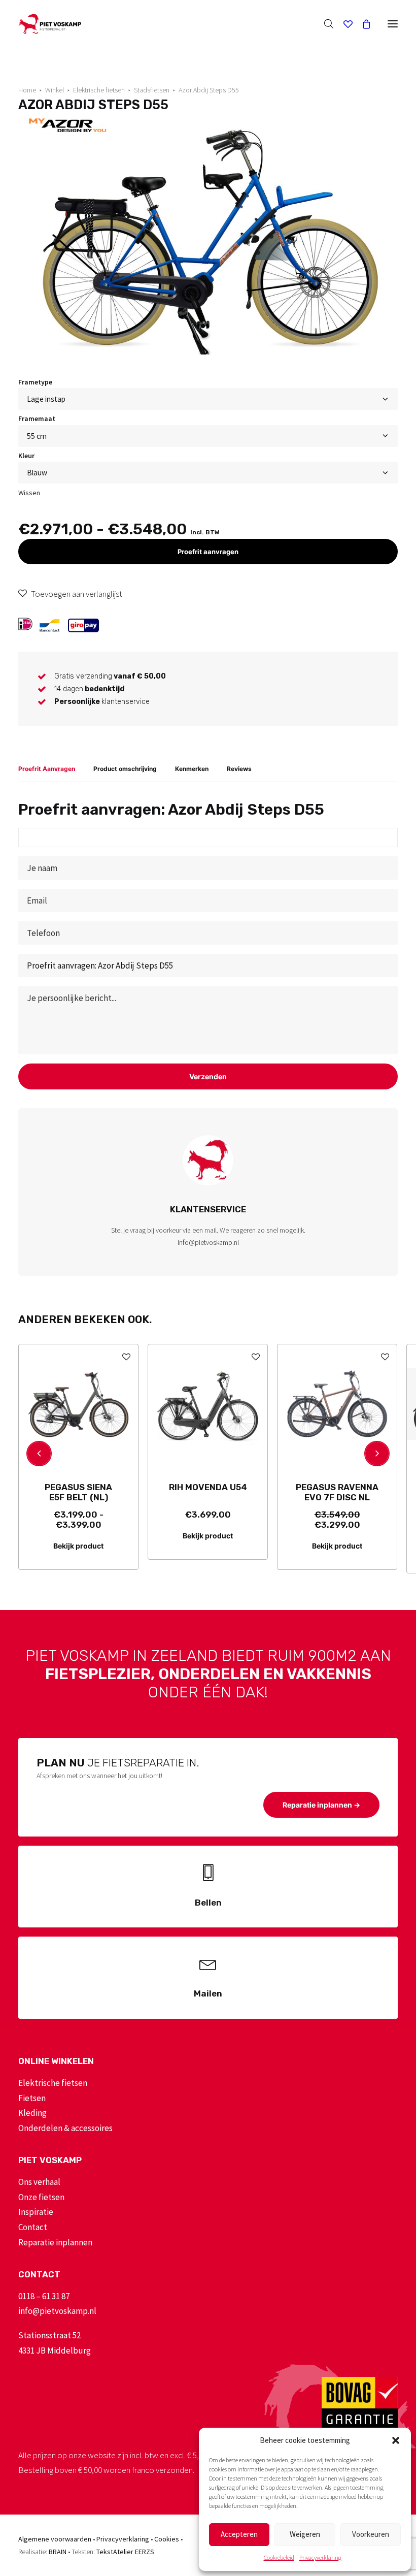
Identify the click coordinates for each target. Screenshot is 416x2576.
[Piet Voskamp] (50, 24)
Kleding (32, 2113)
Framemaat (37, 418)
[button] (396, 2440)
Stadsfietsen (152, 90)
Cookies (167, 2539)
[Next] (377, 1454)
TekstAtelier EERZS (125, 2552)
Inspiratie (36, 2212)
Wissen (29, 493)
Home (27, 90)
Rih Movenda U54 (208, 1487)
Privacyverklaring (320, 2557)
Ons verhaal (39, 2182)
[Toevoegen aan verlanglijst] (126, 1356)
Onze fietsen (41, 2197)
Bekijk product (78, 1546)
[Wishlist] (343, 24)
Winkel (55, 90)
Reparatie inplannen (55, 2242)
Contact (33, 2227)
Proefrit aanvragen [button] (208, 552)
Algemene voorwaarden (55, 2539)
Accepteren (239, 2534)
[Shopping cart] (362, 24)
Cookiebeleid (279, 2557)
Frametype (35, 382)
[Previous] (39, 1454)
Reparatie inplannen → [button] (321, 1805)
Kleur (26, 456)
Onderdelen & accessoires (65, 2128)
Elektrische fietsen (99, 90)
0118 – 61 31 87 (44, 2296)
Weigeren (305, 2534)
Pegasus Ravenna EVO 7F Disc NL (337, 1492)
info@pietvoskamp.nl (208, 1242)
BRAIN (58, 2552)
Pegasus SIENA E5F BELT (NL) (78, 1492)
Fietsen (32, 2098)
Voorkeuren (371, 2534)
